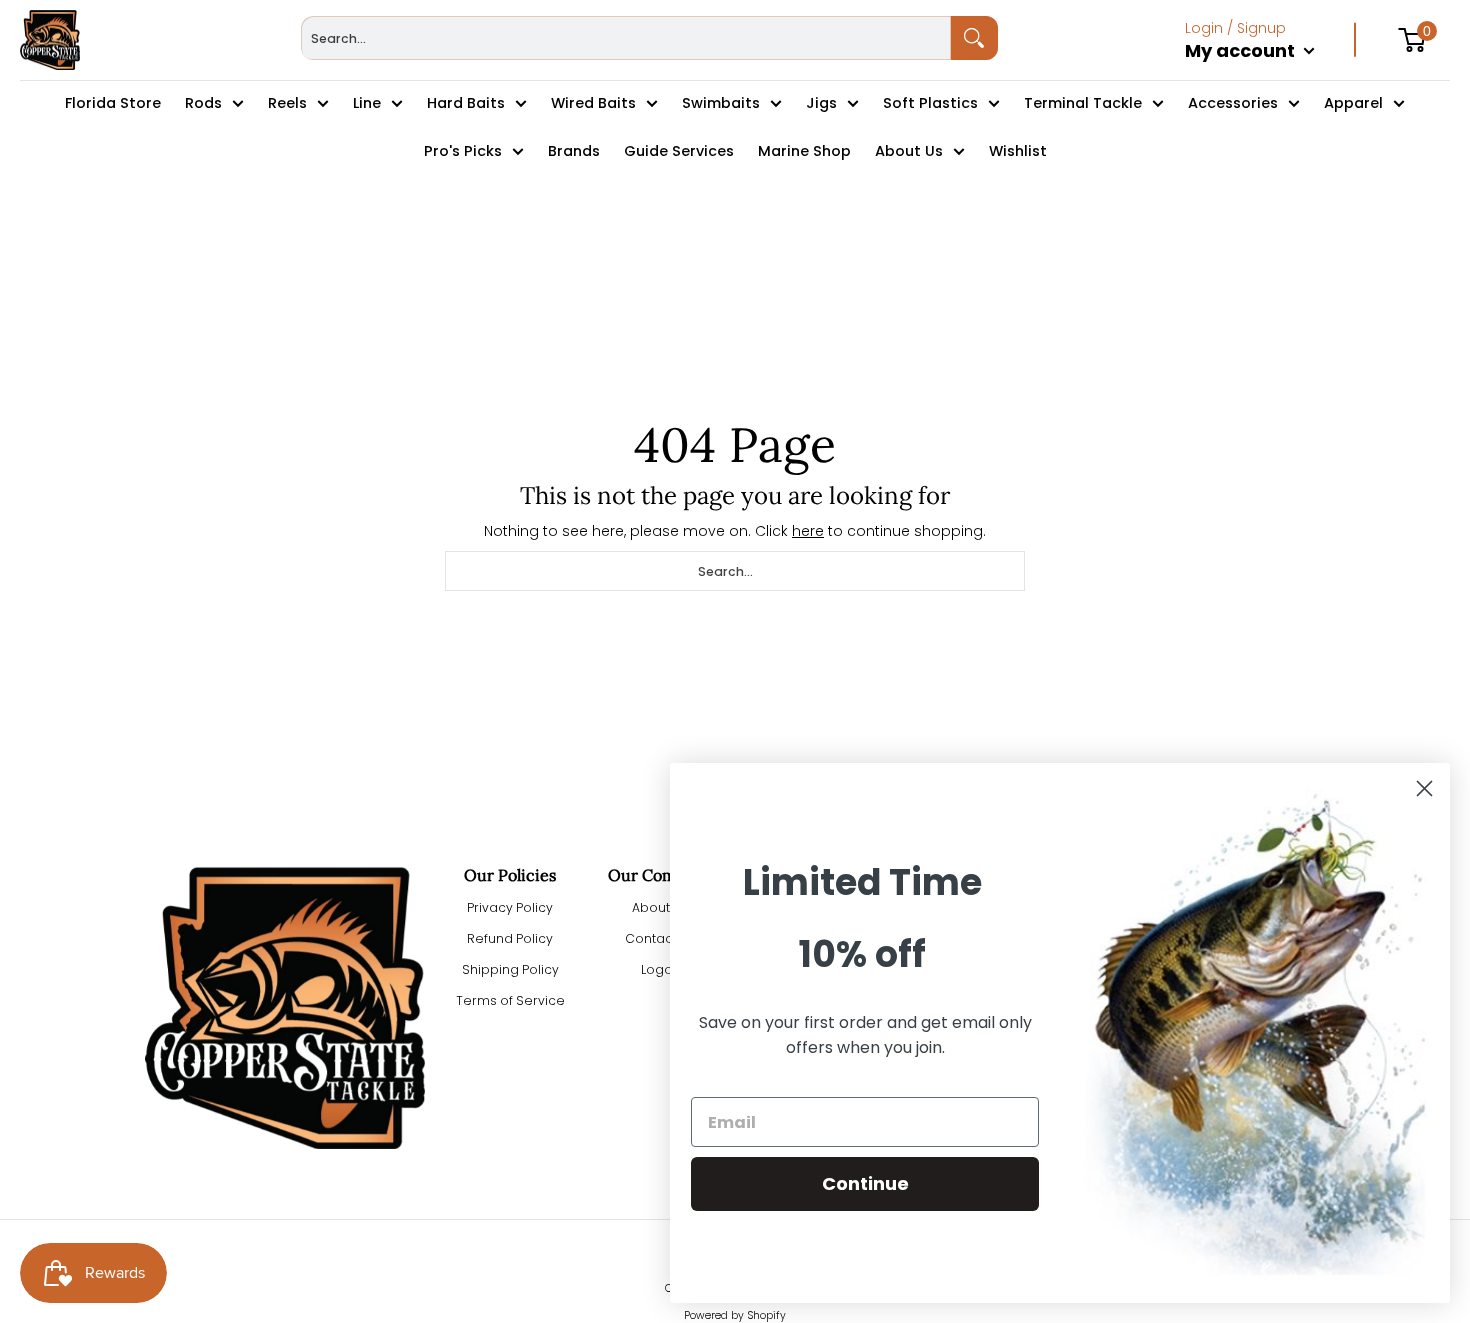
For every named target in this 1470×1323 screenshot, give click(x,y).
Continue (865, 1183)
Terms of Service (510, 1000)
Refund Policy (510, 938)
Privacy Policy (510, 907)
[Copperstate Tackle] (50, 40)
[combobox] (626, 38)
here (808, 531)
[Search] (974, 38)
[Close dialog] (1424, 788)
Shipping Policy (510, 969)
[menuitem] (1270, 72)
